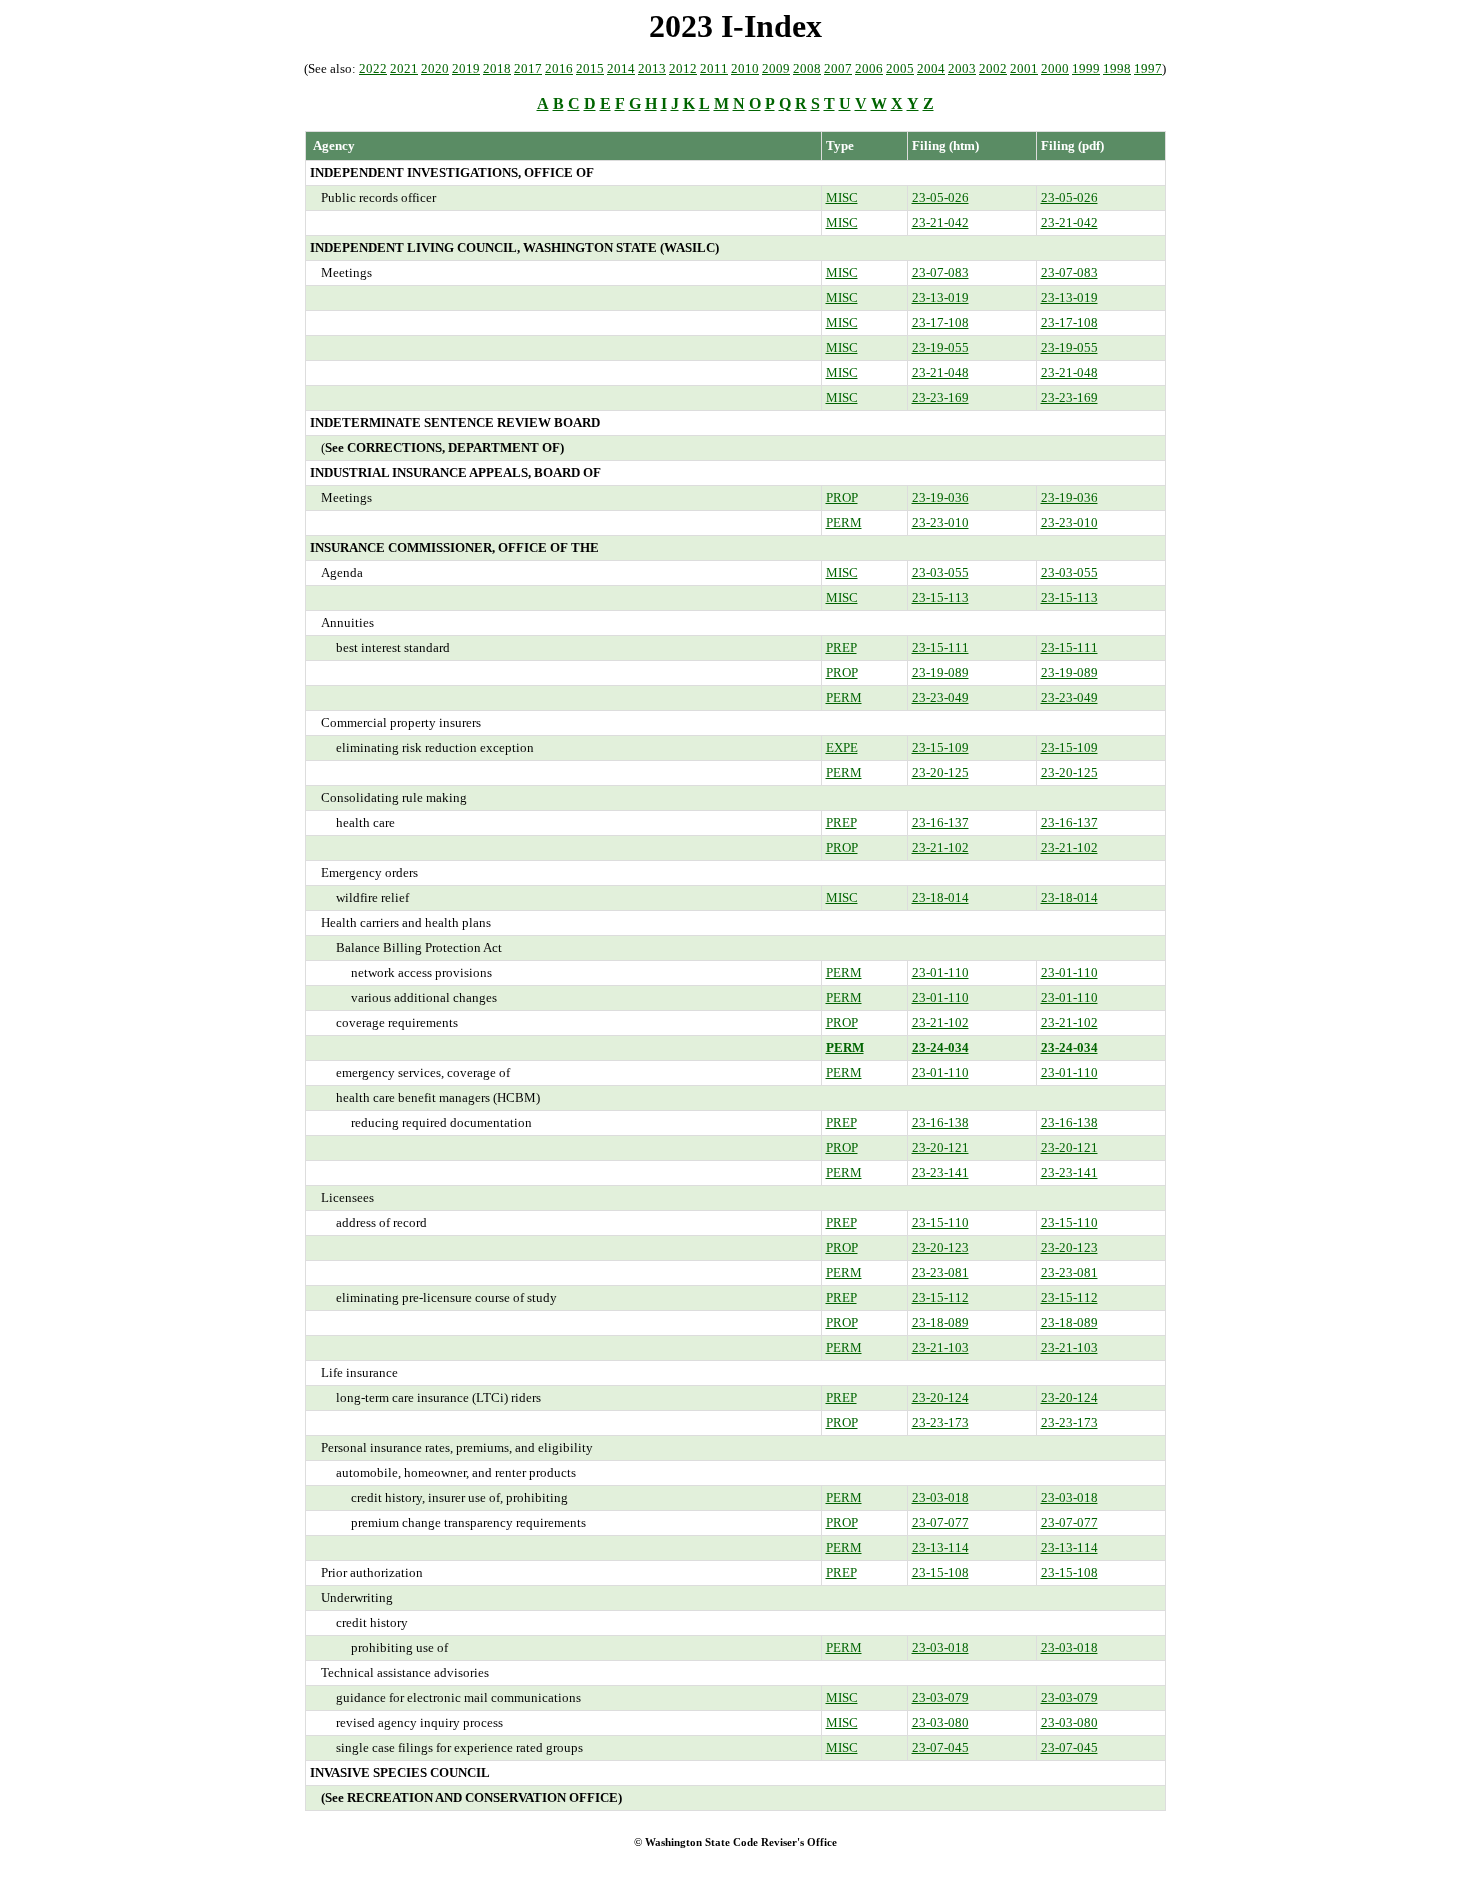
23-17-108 (940, 322)
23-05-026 (940, 197)
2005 (900, 68)
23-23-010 (940, 522)
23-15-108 (940, 1572)
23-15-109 (940, 747)
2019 (466, 68)
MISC (842, 197)
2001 (1024, 68)
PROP (842, 497)
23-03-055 (940, 572)
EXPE (842, 747)
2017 (528, 68)
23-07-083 (940, 272)
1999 (1086, 68)
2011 (714, 68)
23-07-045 (940, 1747)
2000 (1055, 68)
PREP (841, 647)
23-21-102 (940, 847)
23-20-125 (940, 772)
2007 (838, 68)
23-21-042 (940, 222)
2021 (404, 68)
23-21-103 (940, 1347)
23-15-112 (940, 1297)
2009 (776, 68)
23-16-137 (940, 822)
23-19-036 (940, 497)
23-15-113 (940, 597)
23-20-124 (940, 1397)
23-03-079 (940, 1697)
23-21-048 (940, 372)
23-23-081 (940, 1272)
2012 (683, 68)
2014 (621, 68)
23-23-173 (940, 1422)
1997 (1148, 68)
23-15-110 (940, 1222)
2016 (559, 68)
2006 (869, 68)
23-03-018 (940, 1497)
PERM (844, 522)
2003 (962, 68)
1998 (1117, 68)
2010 (745, 68)
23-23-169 (940, 397)
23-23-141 (940, 1172)
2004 (931, 68)
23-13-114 (940, 1547)
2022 (373, 68)
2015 (590, 68)
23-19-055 (940, 347)
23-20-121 (940, 1147)
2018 (497, 68)
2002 (993, 68)
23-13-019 (940, 297)
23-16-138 (940, 1122)
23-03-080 (940, 1722)
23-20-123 (940, 1247)
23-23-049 (940, 697)
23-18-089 (940, 1322)
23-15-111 (940, 647)
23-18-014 (940, 897)
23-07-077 (940, 1522)
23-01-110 (940, 972)
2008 (807, 68)
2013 (652, 68)
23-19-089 (940, 672)
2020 (435, 68)
